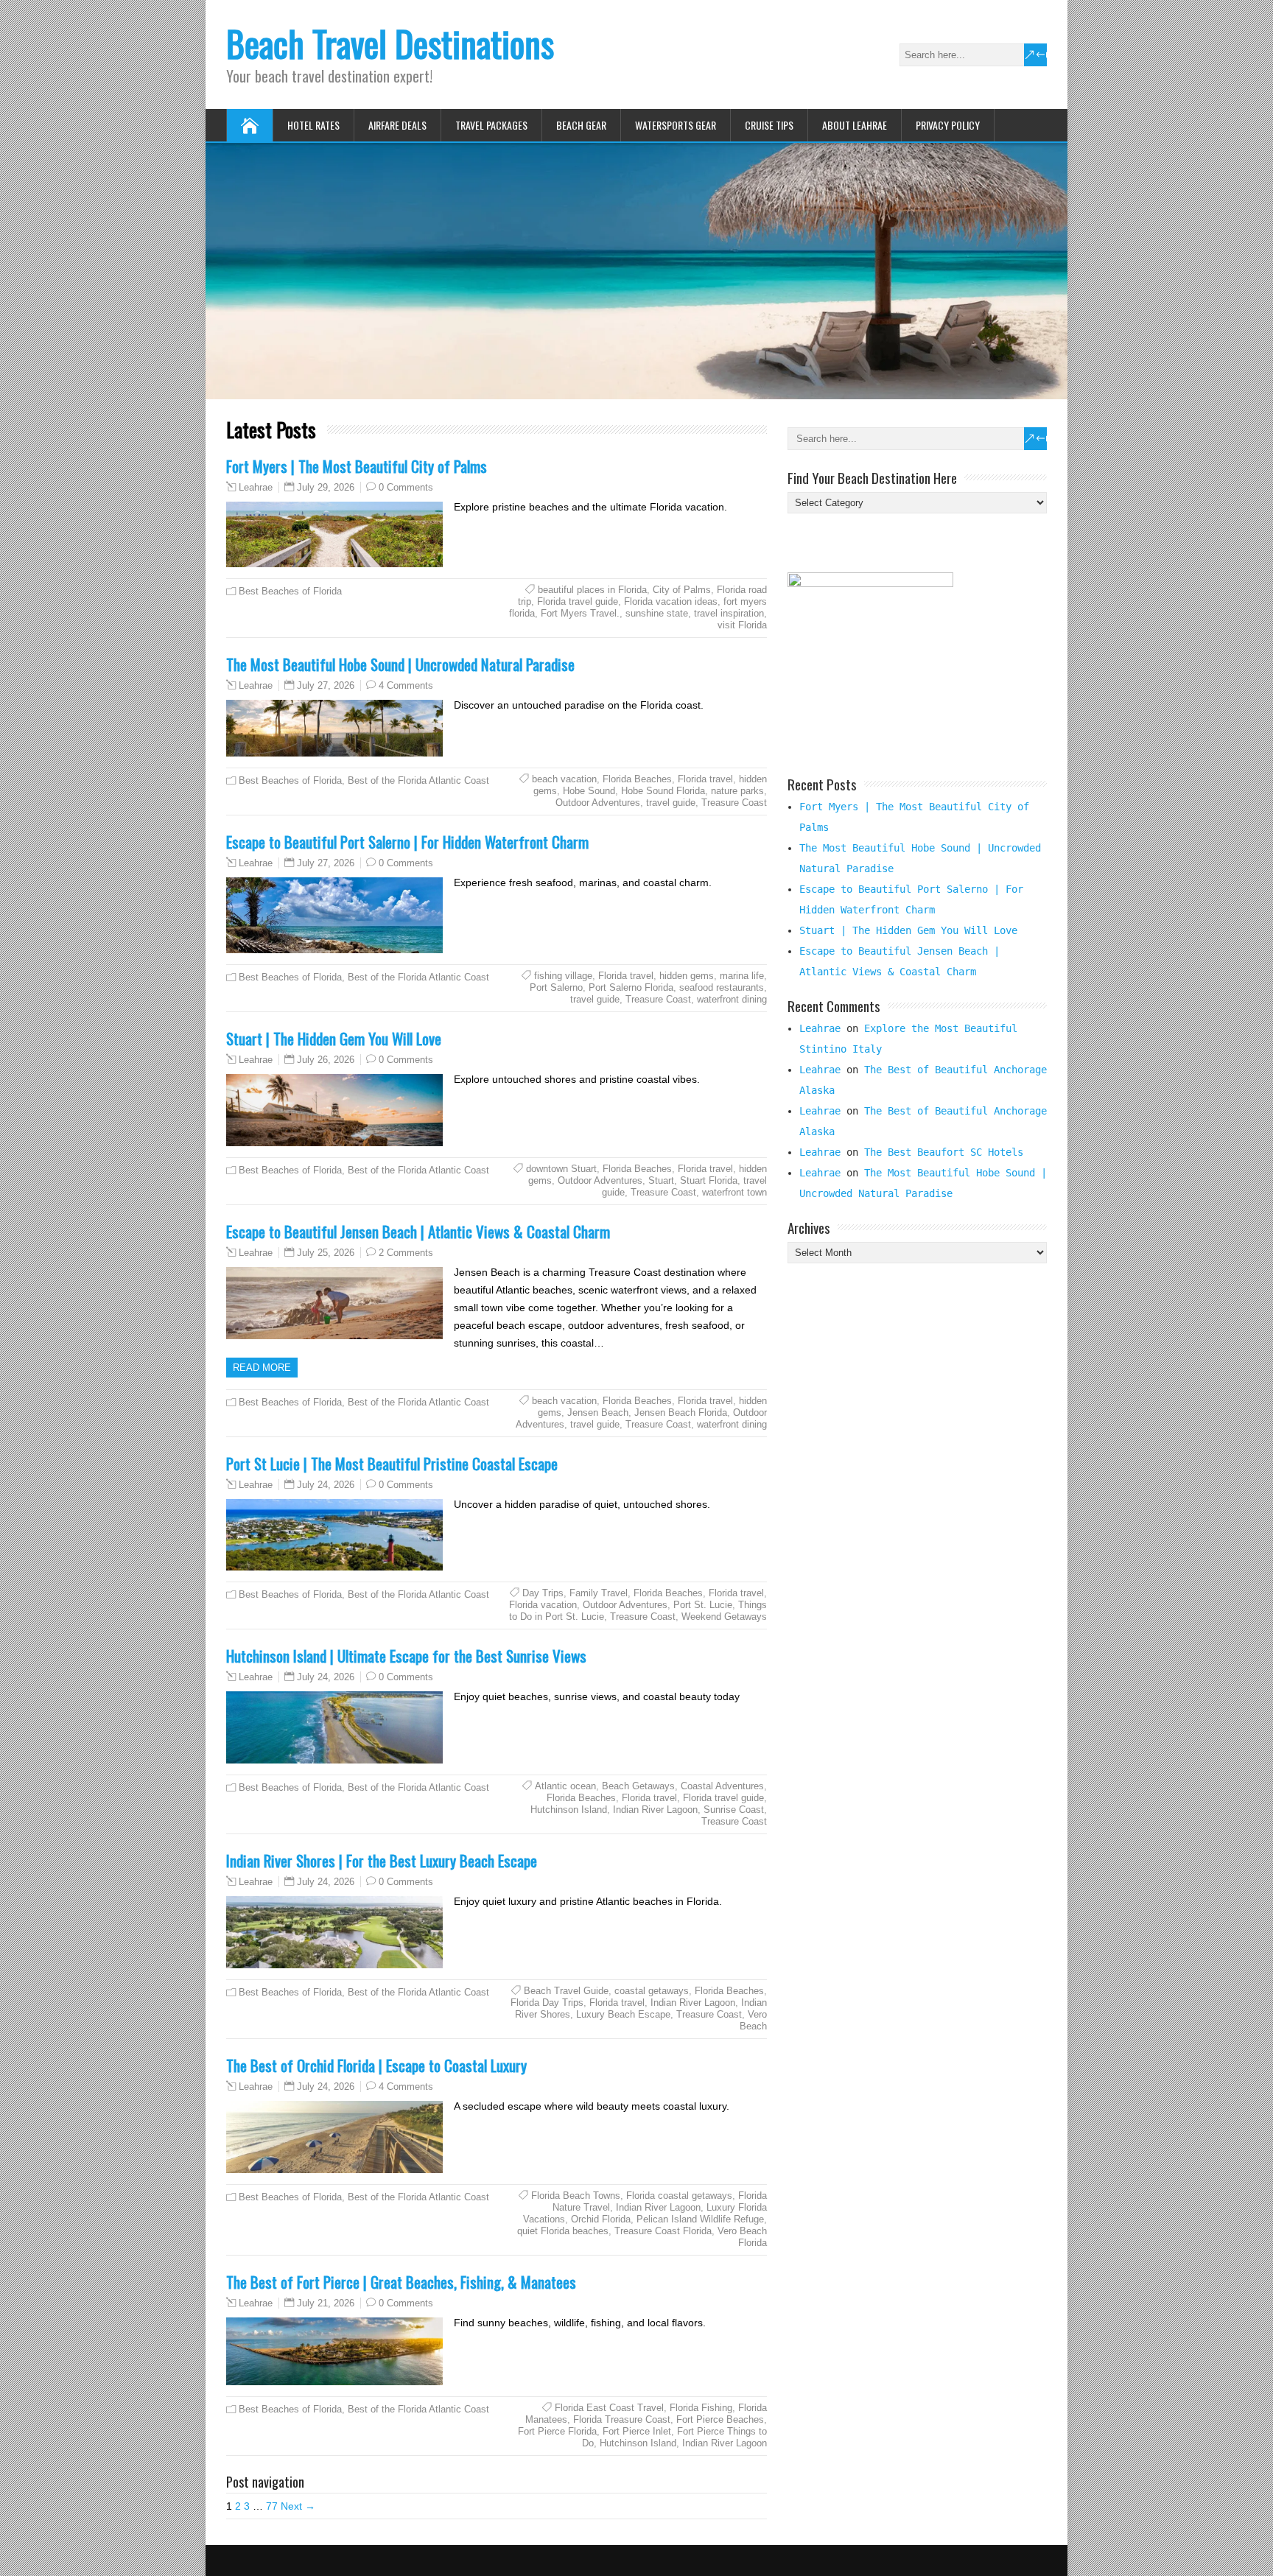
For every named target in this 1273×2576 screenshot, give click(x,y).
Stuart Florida (709, 1180)
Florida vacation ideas (671, 601)
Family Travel (599, 1593)
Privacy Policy (948, 125)
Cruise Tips (769, 125)
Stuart (661, 1180)
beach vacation (564, 779)
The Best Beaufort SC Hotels (944, 1152)
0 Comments (406, 487)
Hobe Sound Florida (663, 791)
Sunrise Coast (734, 1810)
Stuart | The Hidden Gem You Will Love (334, 1038)
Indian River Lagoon (655, 1810)
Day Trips (543, 1593)
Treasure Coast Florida (663, 2231)
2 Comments (406, 1253)
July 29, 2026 (326, 487)
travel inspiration (729, 613)
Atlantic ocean (565, 1786)
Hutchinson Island (569, 1810)
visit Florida (742, 625)
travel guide (671, 803)
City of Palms (682, 590)
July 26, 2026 (326, 1060)
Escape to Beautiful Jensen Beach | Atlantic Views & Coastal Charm (418, 1231)
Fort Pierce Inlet (637, 2431)
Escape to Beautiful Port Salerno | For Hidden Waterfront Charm (407, 842)
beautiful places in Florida (592, 590)
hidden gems (687, 976)
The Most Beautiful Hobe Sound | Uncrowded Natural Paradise (400, 664)
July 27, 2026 (326, 685)
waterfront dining (732, 999)
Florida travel (705, 779)
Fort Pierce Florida (557, 2431)
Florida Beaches (637, 779)
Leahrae (256, 488)
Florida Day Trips (547, 2003)
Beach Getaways (638, 1786)
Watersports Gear (676, 125)
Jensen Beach (598, 1412)
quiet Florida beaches (563, 2231)
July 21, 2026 (326, 2303)
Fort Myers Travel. (580, 613)
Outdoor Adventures (598, 803)
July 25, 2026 (326, 1253)
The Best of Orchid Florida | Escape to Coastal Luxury (376, 2065)
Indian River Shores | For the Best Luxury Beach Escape (382, 1860)
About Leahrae (855, 125)
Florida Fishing (701, 2408)
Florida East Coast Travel (609, 2408)
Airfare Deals (397, 125)
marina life (742, 976)
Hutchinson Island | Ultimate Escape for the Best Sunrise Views (406, 1656)
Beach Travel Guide (566, 1991)
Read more (262, 1368)
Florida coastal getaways (679, 2196)
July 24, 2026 (326, 1485)
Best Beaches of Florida (290, 591)
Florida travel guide (578, 601)
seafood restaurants (722, 987)
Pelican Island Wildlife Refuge (700, 2219)
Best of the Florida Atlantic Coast (418, 780)
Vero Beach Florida (742, 2237)
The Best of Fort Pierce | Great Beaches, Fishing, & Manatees (401, 2282)
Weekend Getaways (724, 1617)
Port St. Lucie (703, 1605)
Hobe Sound (589, 791)
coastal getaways (652, 1991)
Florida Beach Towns (576, 2196)
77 (272, 2506)
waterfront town (734, 1192)
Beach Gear (581, 125)
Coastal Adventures (722, 1786)
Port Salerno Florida (631, 987)
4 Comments (406, 685)
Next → (298, 2506)
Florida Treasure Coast (622, 2419)
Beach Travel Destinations (390, 43)
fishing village (563, 976)
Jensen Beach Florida (681, 1412)
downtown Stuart (561, 1169)
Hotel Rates (313, 125)
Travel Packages (491, 125)
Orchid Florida (601, 2219)
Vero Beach (753, 2020)
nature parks (737, 791)
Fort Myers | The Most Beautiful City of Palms (357, 466)
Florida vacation (543, 1605)
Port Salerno (556, 987)
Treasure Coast (734, 803)
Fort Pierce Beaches (720, 2419)
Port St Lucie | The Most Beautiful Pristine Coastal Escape (392, 1463)
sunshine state (657, 613)
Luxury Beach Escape (623, 2014)
